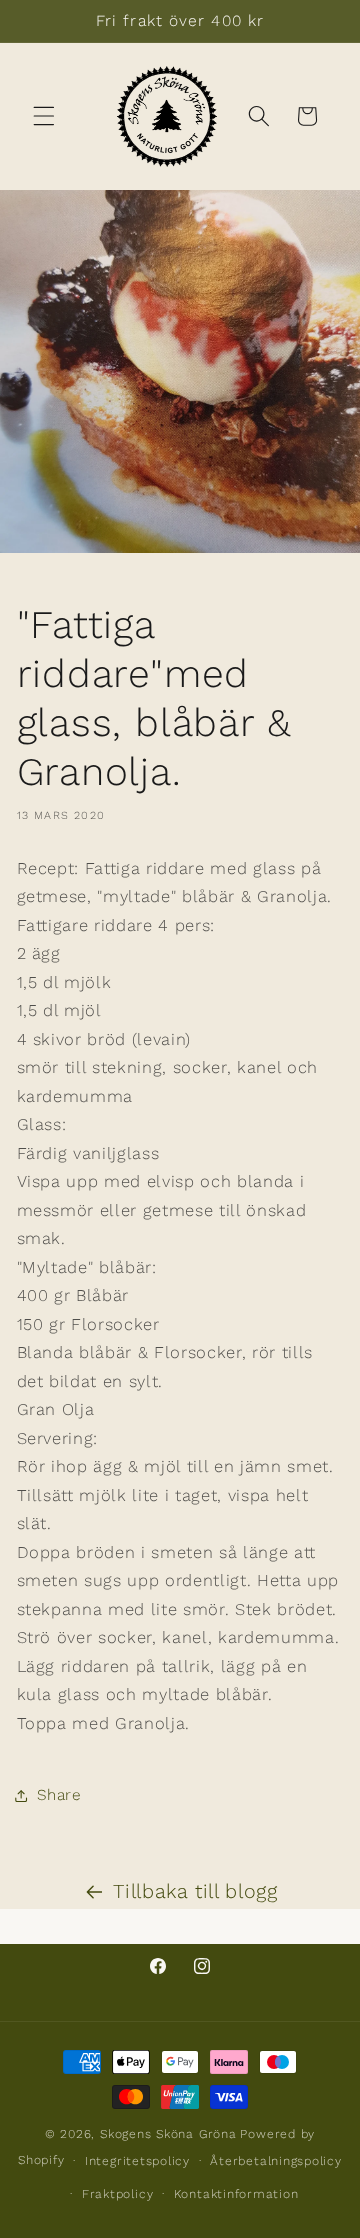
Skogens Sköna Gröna (168, 2134)
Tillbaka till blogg (195, 1891)
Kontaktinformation (236, 2194)
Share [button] (59, 1795)
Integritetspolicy (137, 2161)
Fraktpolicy (117, 2194)
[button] (44, 116)
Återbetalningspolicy (275, 2161)
